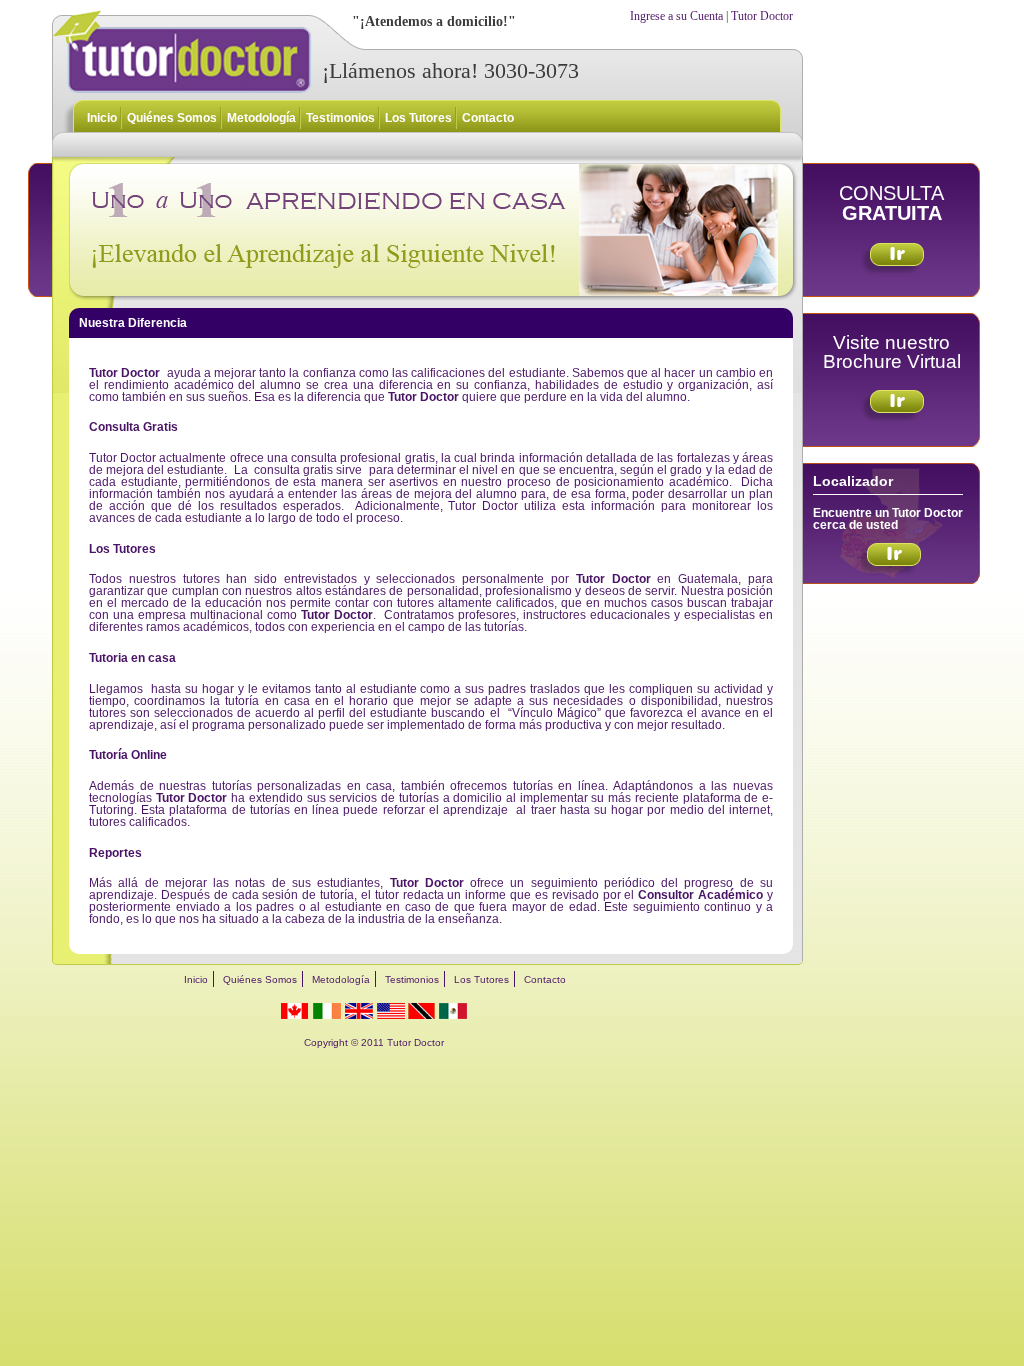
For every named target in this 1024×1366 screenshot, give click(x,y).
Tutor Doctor (762, 16)
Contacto (488, 118)
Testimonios (340, 118)
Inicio (102, 118)
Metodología (261, 118)
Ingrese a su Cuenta (676, 16)
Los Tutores (418, 118)
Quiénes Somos (172, 118)
